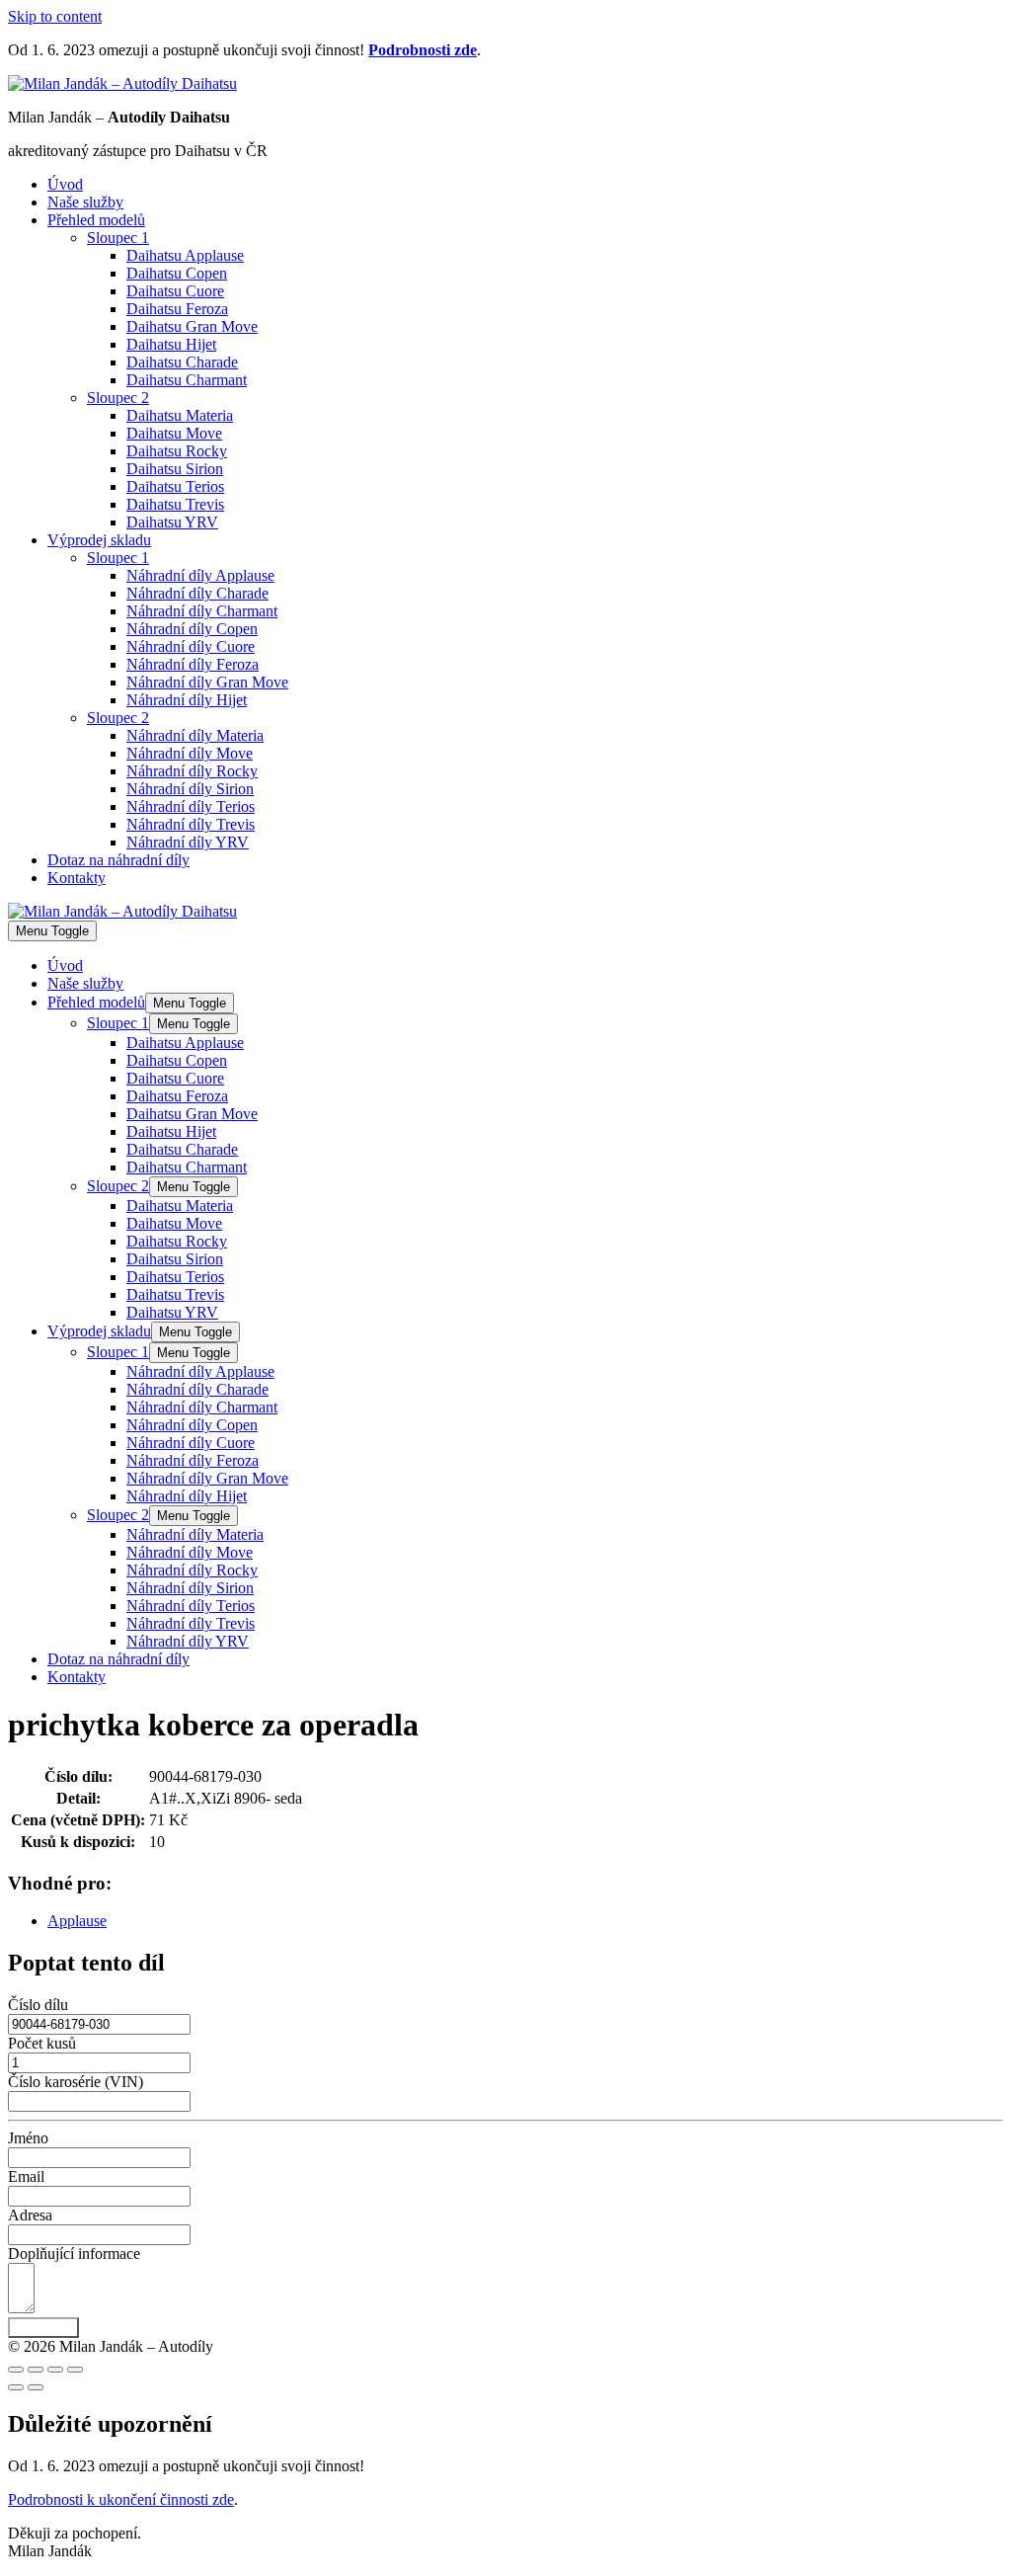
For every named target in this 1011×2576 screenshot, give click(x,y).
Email (26, 2176)
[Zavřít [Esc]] (16, 2370)
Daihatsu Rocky (177, 451)
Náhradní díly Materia (195, 735)
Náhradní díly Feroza (193, 664)
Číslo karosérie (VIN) (76, 2082)
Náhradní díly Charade (197, 593)
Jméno (28, 2138)
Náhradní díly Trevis (191, 824)
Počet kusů (42, 2043)
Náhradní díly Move (190, 753)
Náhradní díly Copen (192, 629)
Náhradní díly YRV (188, 842)
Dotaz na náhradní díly (118, 860)
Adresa (30, 2215)
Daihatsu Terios (175, 486)
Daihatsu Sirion (175, 469)
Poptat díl (43, 2328)
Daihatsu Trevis (175, 504)
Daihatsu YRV (172, 522)
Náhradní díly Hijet (187, 700)
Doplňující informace (74, 2254)
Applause (77, 1921)
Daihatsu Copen (177, 273)
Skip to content (55, 16)
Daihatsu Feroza (177, 309)
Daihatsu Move (174, 433)
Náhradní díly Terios (191, 806)
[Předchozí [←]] (16, 2387)
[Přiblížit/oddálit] (75, 2370)
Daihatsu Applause (185, 255)
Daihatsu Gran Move (192, 326)
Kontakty (77, 878)
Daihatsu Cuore (175, 291)
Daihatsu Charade (182, 362)
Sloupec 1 (118, 238)
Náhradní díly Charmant (202, 611)
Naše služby (85, 202)
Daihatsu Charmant (187, 380)
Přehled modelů (96, 220)
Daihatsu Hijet (171, 344)
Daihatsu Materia (180, 415)
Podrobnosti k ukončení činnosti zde (121, 2499)
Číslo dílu (38, 2005)
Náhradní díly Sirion (190, 789)
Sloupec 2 (118, 398)
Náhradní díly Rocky (192, 771)
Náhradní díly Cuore (191, 646)
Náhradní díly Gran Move (207, 682)
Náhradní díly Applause (200, 575)
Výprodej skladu (99, 540)
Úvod (65, 184)
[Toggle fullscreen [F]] (55, 2370)
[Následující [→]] (36, 2387)
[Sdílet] (36, 2370)
